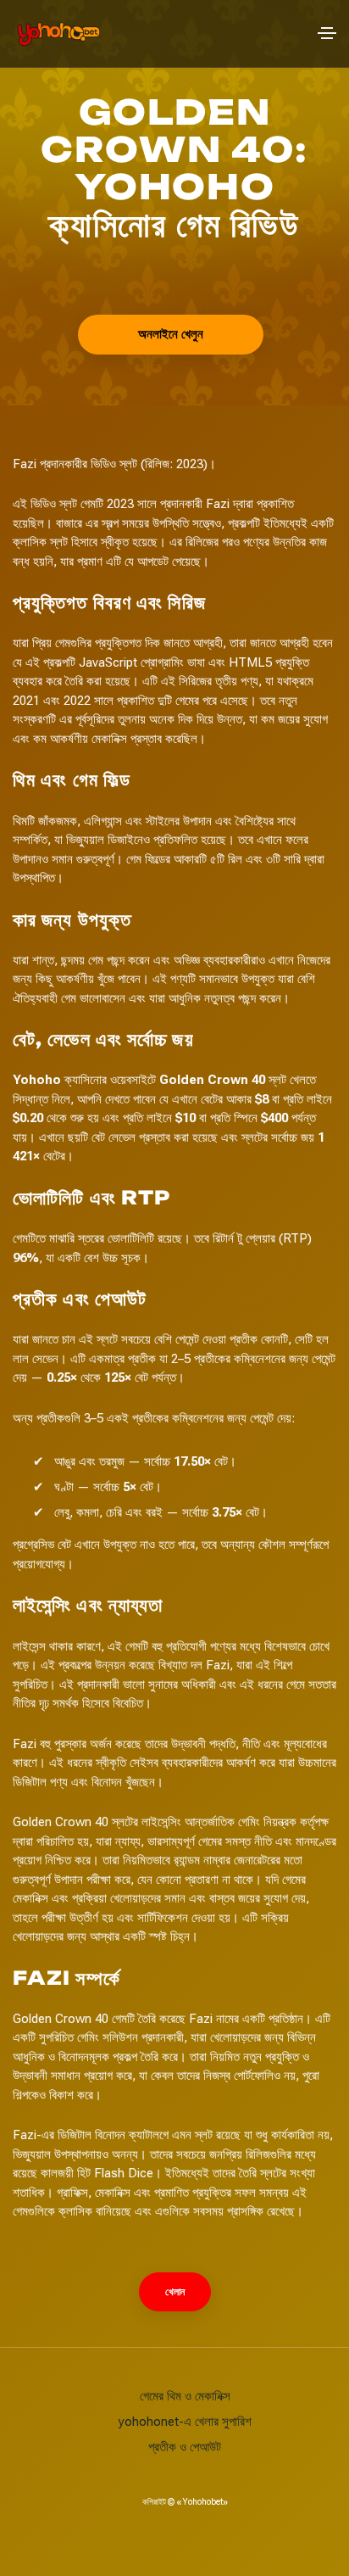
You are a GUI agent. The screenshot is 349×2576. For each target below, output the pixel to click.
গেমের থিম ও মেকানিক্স (185, 2396)
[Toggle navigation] (327, 33)
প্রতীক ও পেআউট (185, 2447)
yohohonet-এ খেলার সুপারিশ (185, 2422)
